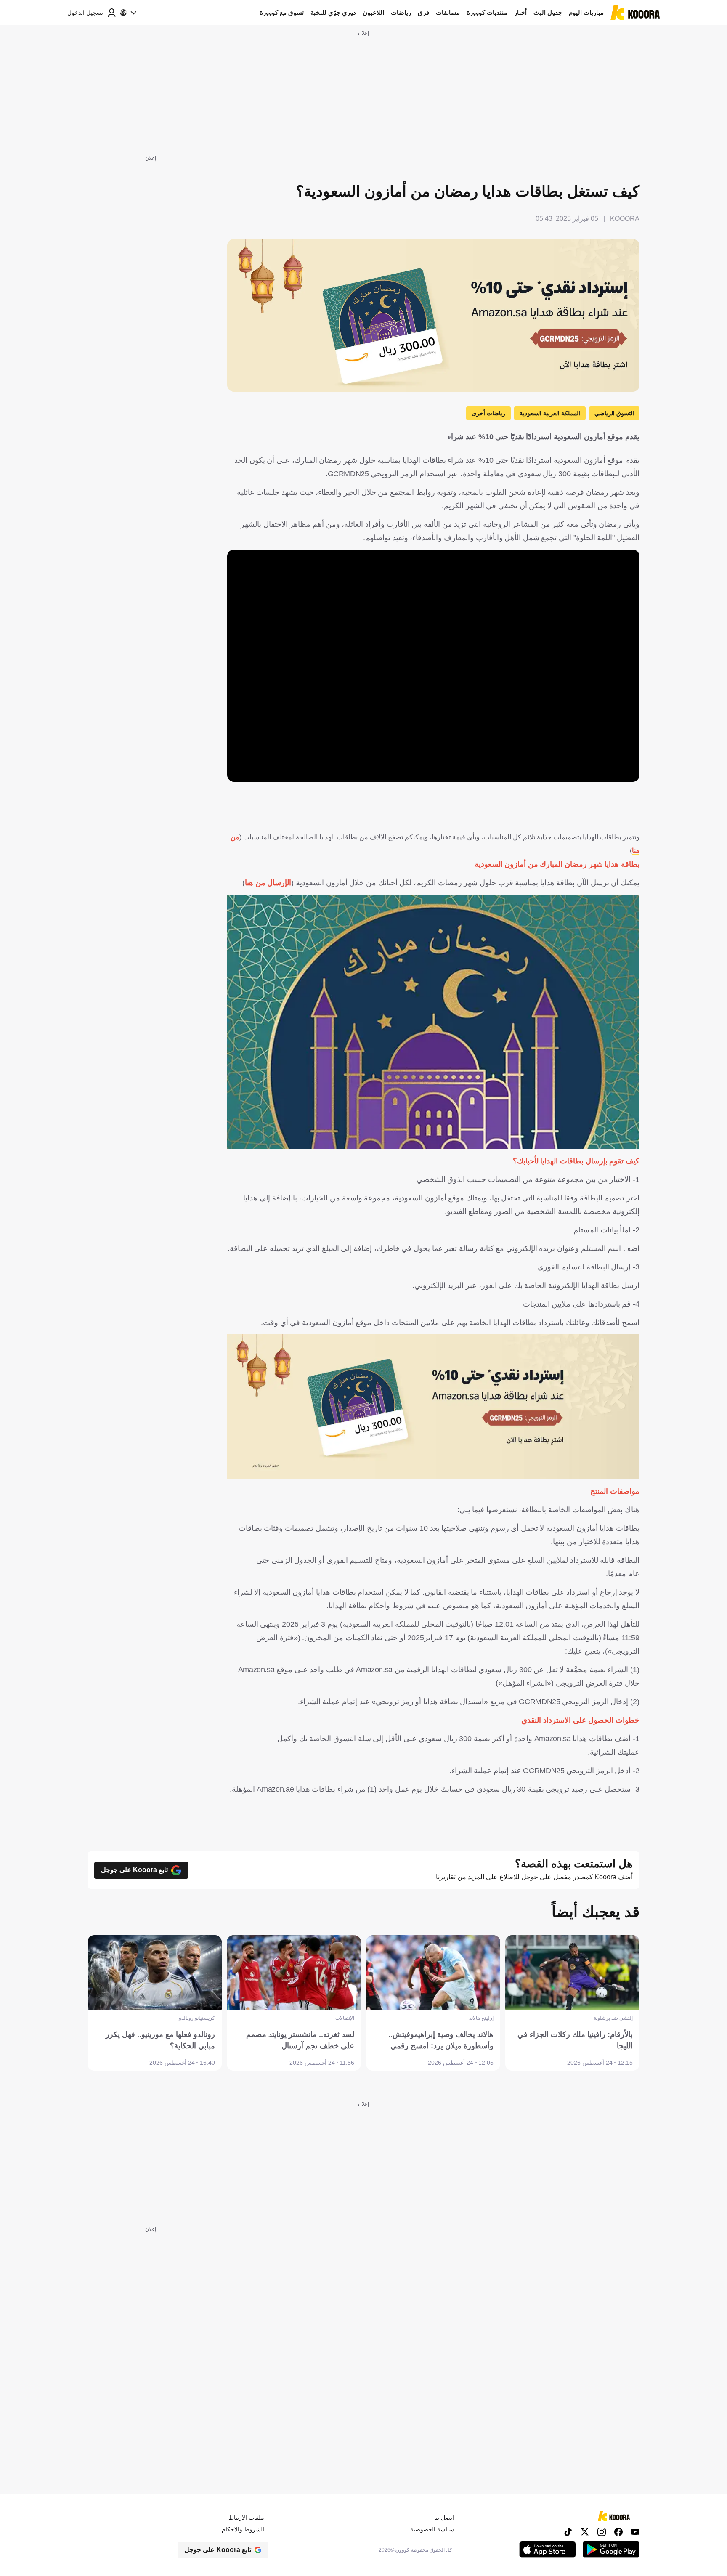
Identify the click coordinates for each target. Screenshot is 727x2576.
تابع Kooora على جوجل (134, 1870)
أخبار (520, 12)
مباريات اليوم (586, 12)
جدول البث (548, 12)
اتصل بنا (444, 2518)
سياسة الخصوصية (432, 2529)
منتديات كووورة (487, 12)
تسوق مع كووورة (282, 12)
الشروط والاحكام (243, 2529)
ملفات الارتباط (246, 2518)
